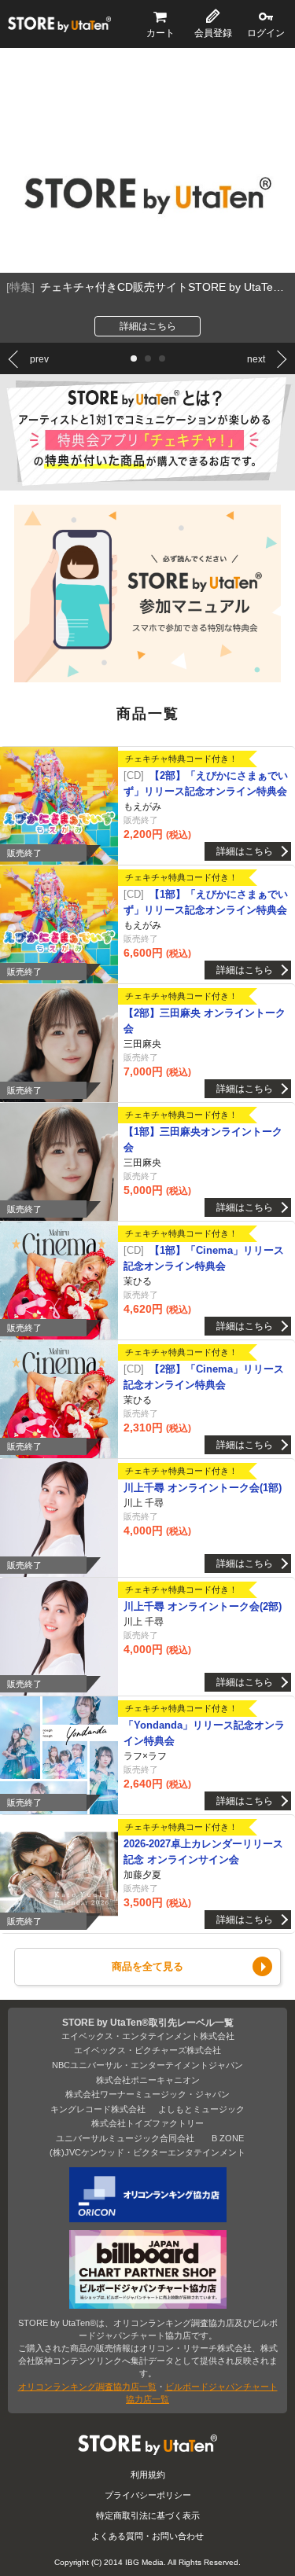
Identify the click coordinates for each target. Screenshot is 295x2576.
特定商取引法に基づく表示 (148, 2515)
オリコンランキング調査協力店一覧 (87, 2387)
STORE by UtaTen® (59, 24)
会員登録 (213, 33)
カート (160, 33)
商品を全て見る (147, 1966)
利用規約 (148, 2475)
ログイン (266, 33)
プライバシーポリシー (148, 2495)
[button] (134, 358)
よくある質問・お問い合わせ (147, 2536)
